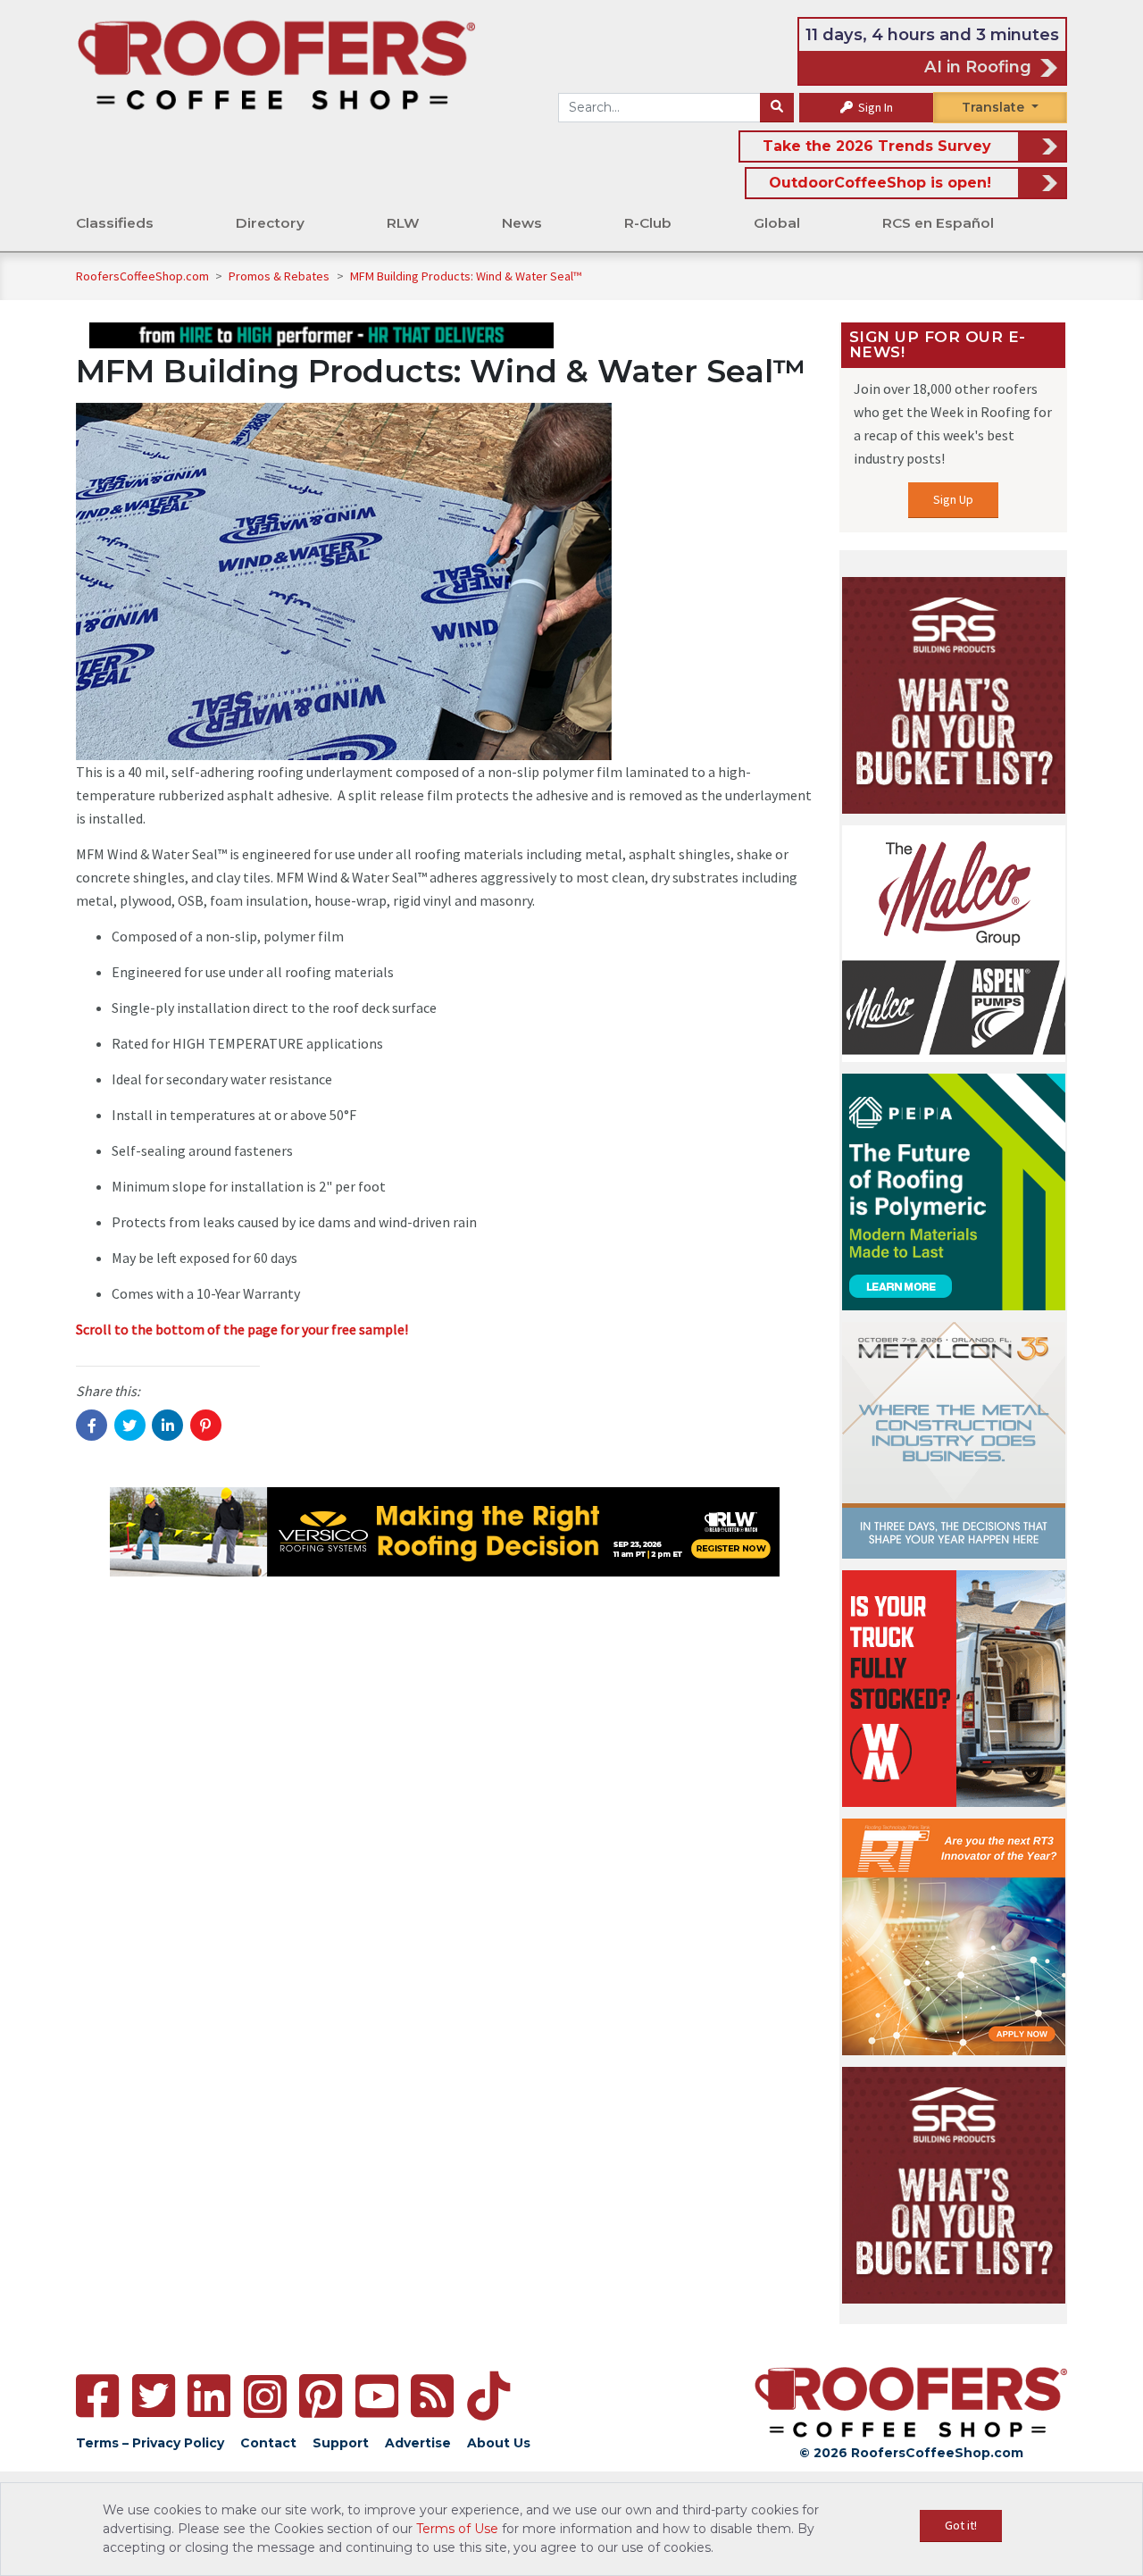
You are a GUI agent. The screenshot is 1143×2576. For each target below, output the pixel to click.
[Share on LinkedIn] (167, 1425)
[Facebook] (97, 2396)
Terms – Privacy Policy (150, 2443)
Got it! (961, 2525)
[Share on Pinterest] (206, 1425)
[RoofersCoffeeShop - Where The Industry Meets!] (276, 63)
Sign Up (953, 499)
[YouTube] (377, 2396)
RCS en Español (938, 223)
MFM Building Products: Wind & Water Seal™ (466, 276)
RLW (403, 223)
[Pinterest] (321, 2396)
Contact (268, 2443)
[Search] (777, 108)
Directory (270, 223)
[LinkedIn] (209, 2396)
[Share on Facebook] (92, 1425)
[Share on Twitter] (130, 1425)
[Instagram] (265, 2396)
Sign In (874, 107)
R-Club (648, 223)
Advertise (418, 2443)
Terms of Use (457, 2529)
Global (777, 223)
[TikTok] (488, 2396)
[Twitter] (154, 2396)
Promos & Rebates (280, 276)
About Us (499, 2443)
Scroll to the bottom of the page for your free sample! (242, 1329)
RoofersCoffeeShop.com (142, 276)
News (522, 223)
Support (341, 2443)
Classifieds (115, 223)
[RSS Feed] (432, 2396)
